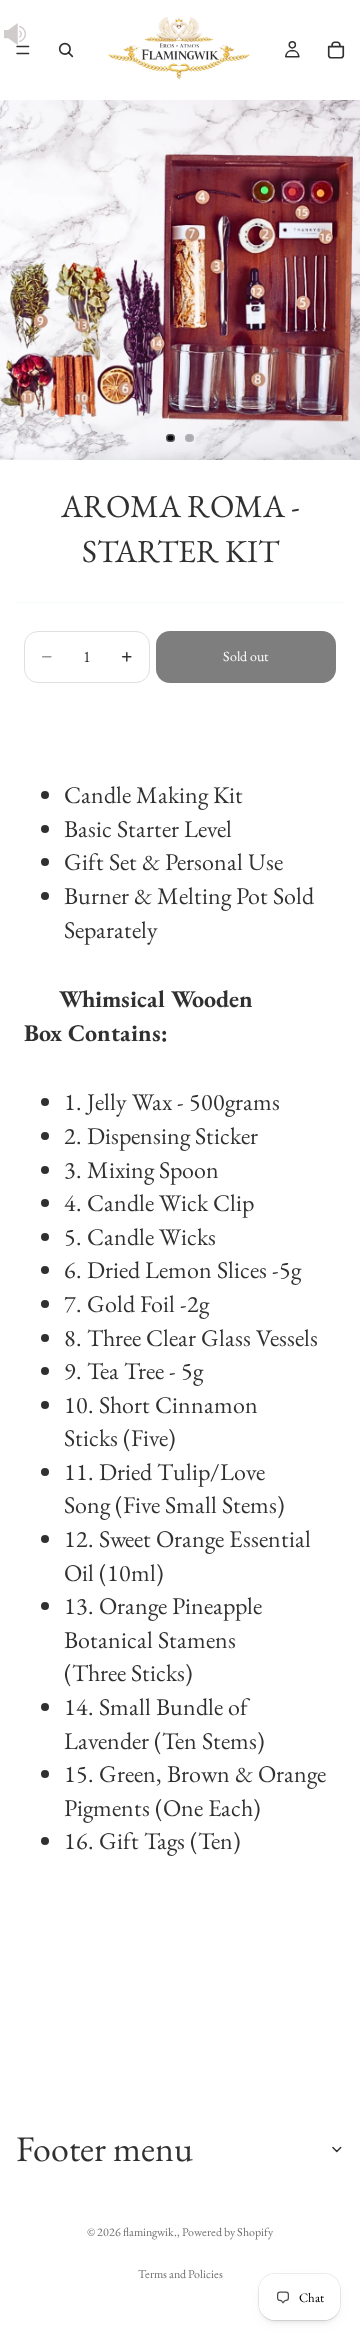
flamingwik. (150, 2232)
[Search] (66, 50)
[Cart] (336, 50)
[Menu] (23, 50)
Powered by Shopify (227, 2232)
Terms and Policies (180, 2274)
